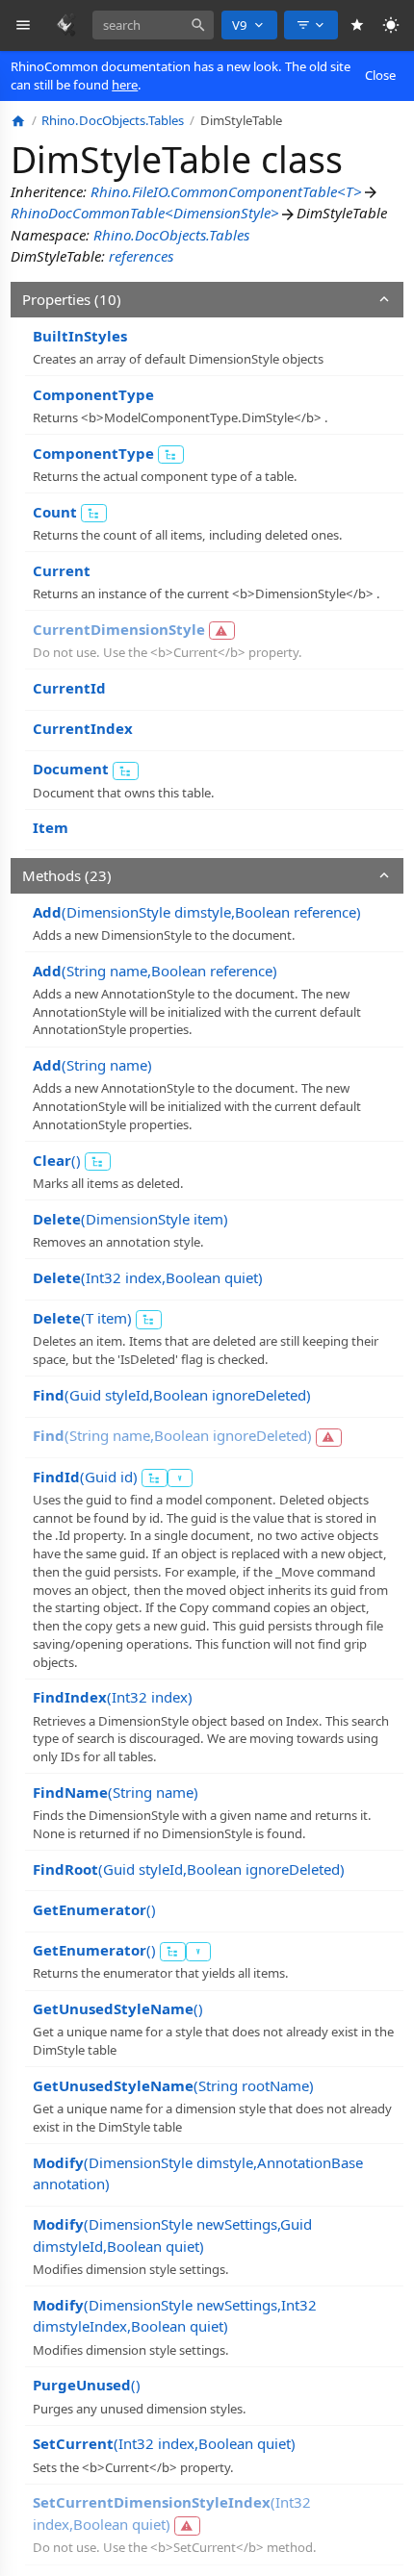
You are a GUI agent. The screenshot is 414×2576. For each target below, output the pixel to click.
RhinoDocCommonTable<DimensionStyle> (145, 213)
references (141, 256)
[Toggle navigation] (24, 25)
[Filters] (311, 25)
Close (380, 75)
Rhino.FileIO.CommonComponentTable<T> (226, 191)
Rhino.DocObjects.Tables (171, 235)
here (125, 85)
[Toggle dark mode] (391, 25)
